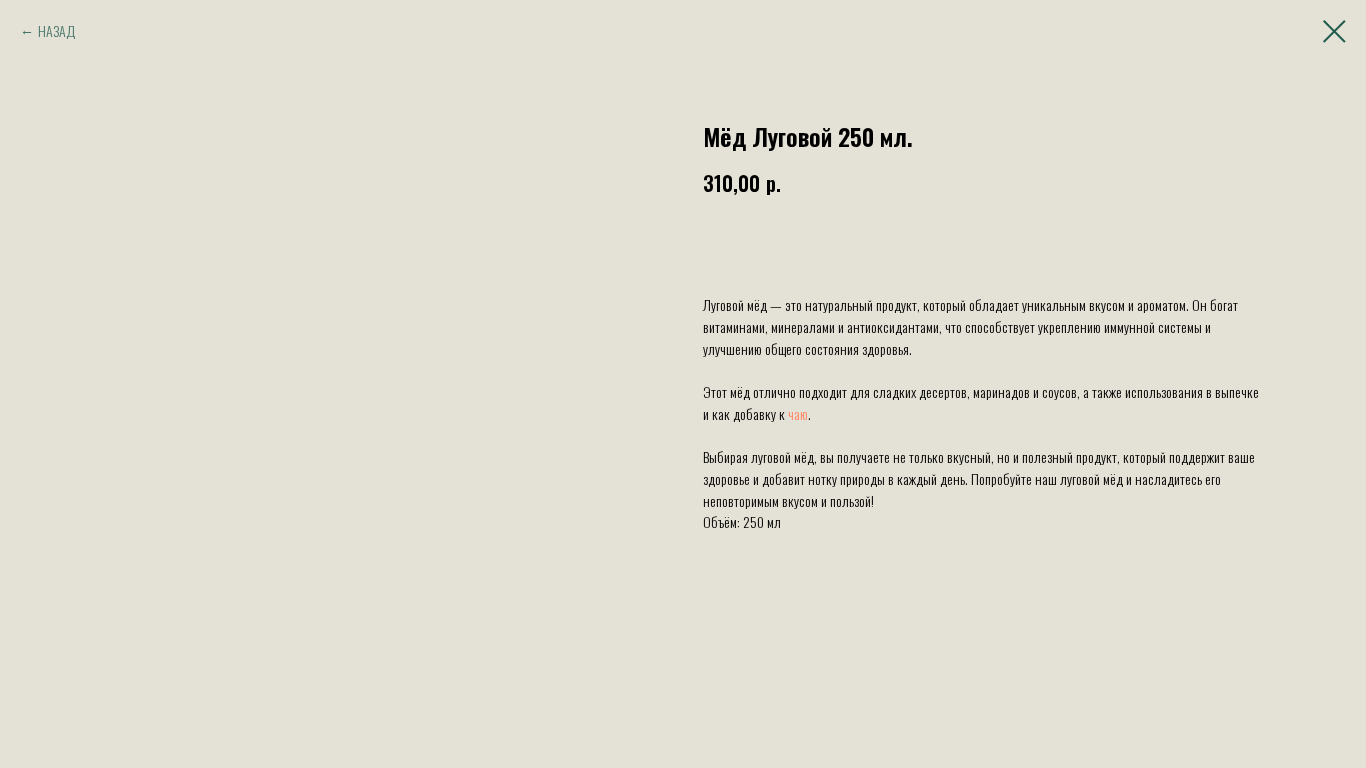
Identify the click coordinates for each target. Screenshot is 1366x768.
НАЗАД (56, 30)
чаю (798, 413)
